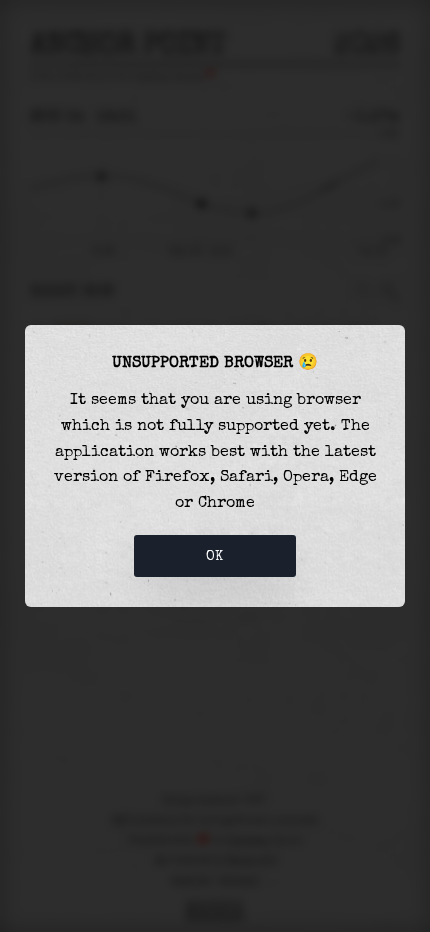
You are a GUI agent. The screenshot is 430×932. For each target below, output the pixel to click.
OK (215, 556)
